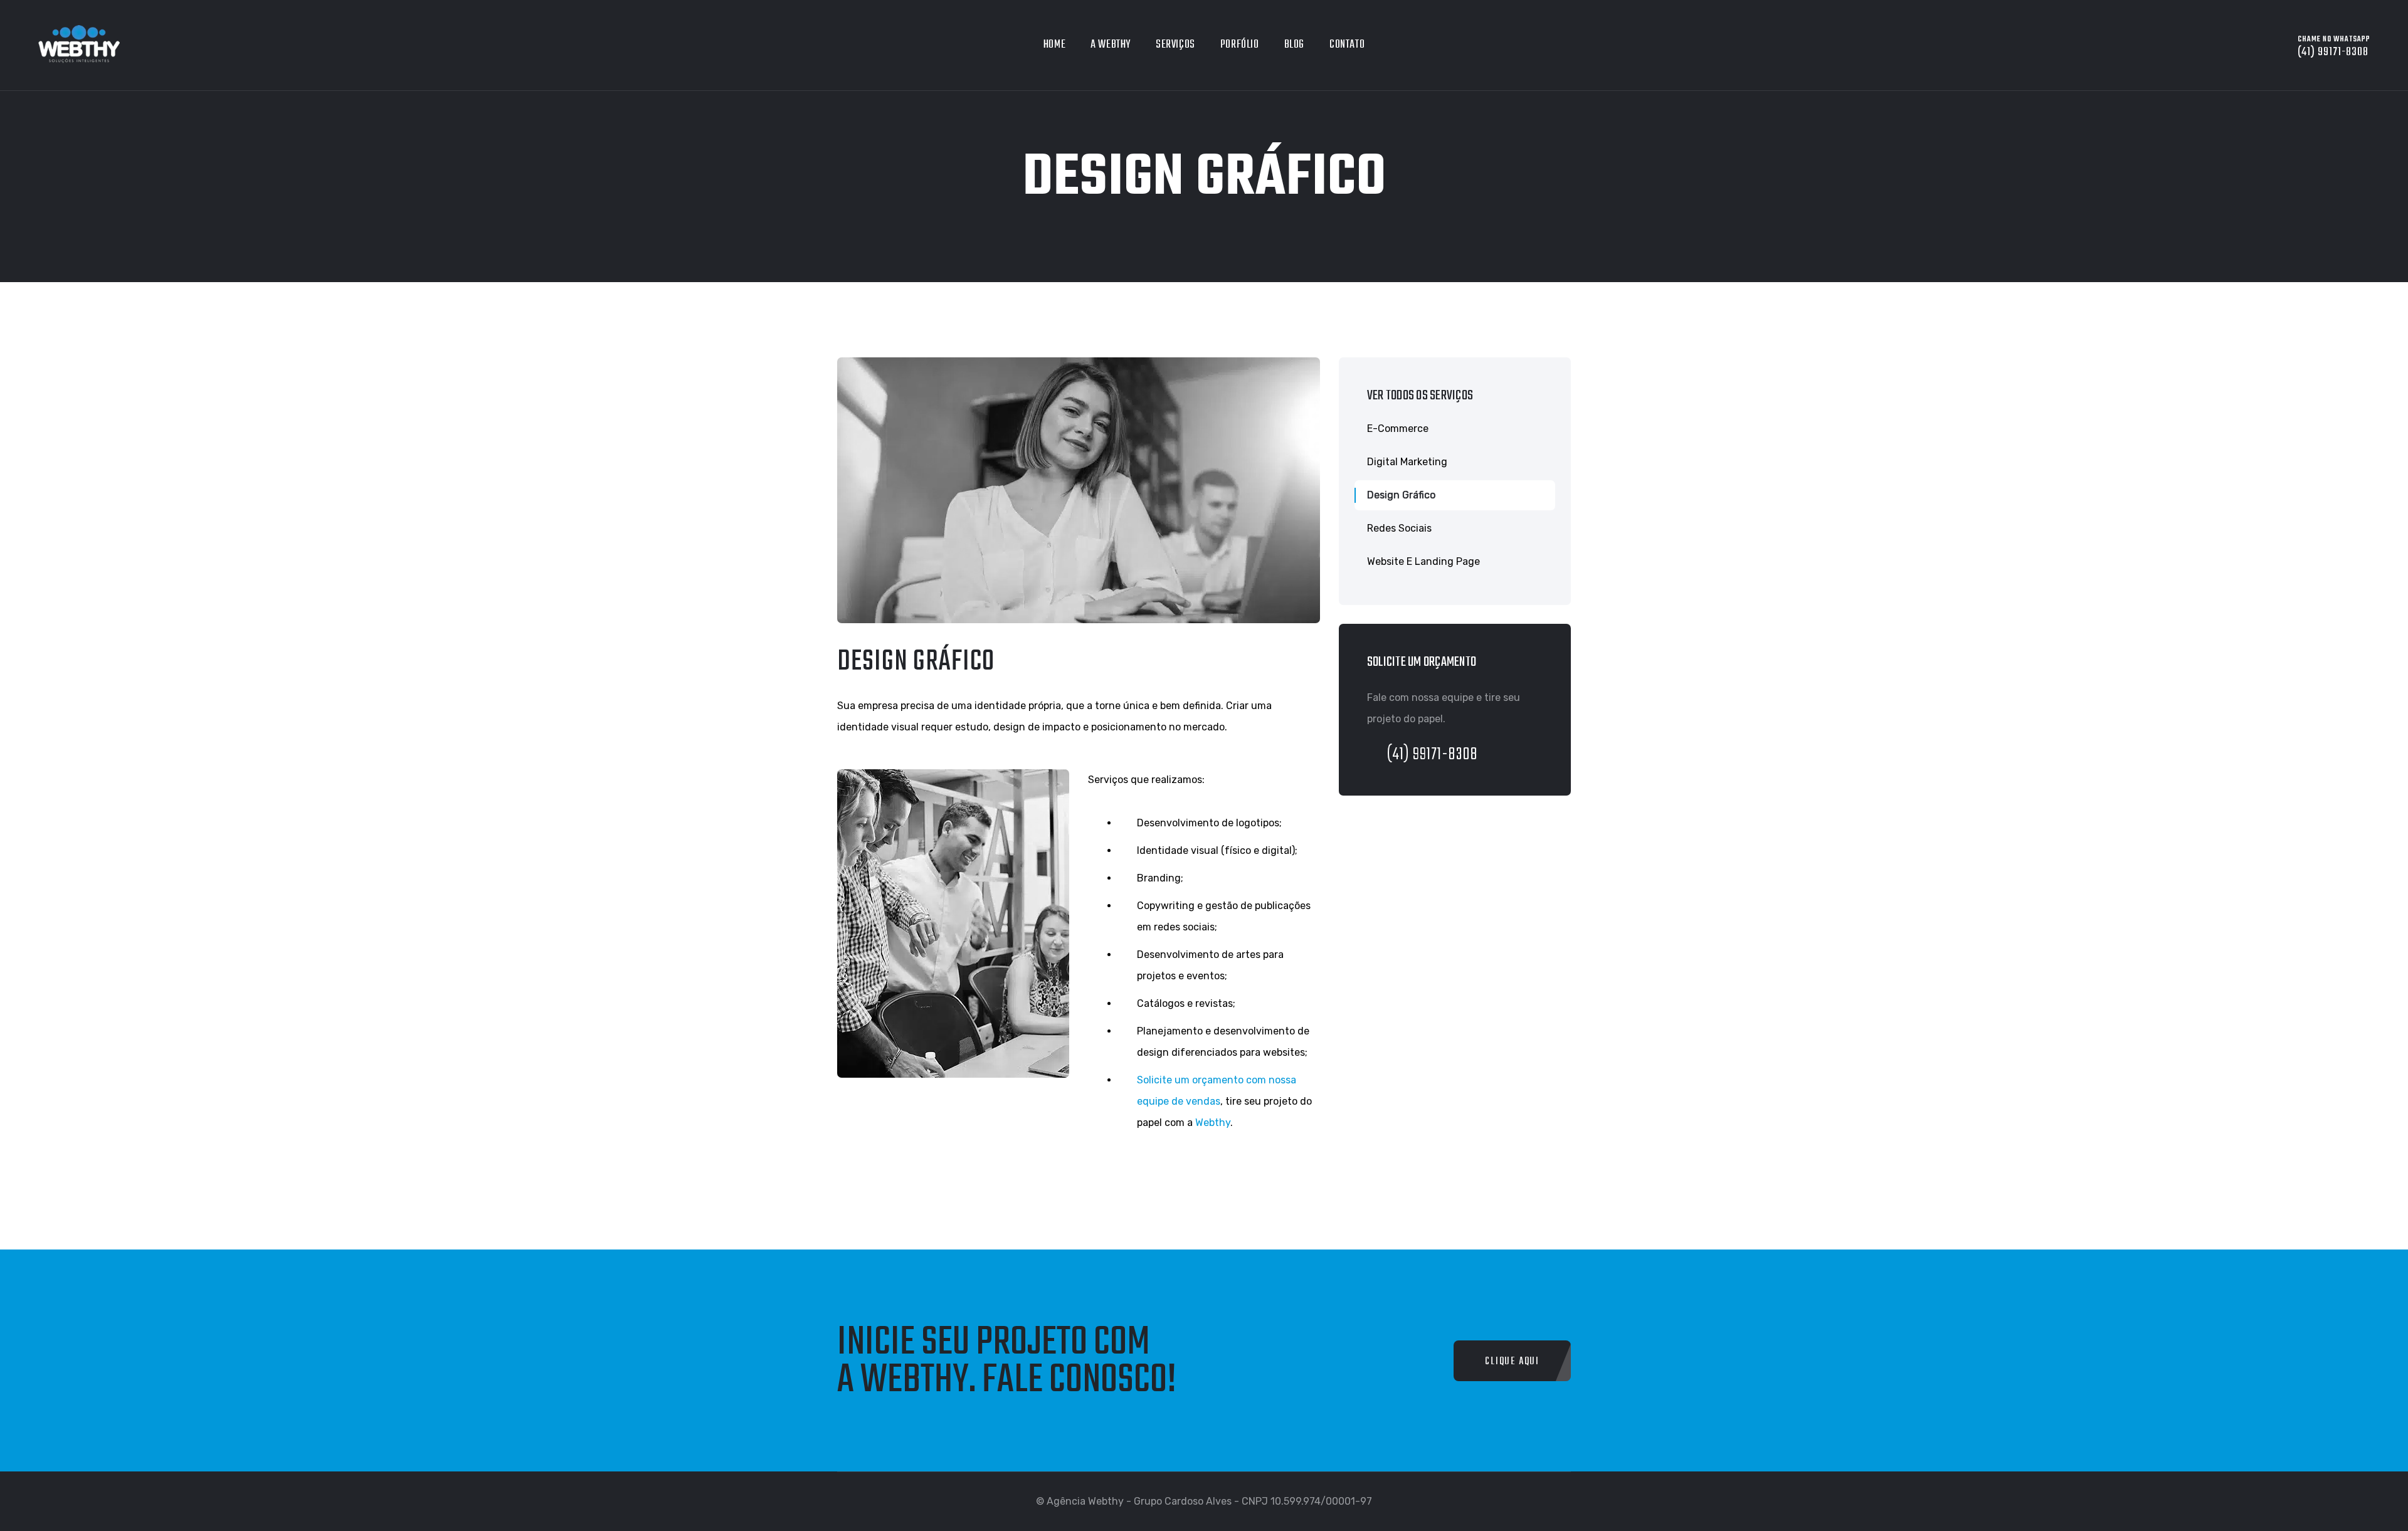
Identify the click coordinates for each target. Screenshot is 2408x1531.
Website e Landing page (1423, 561)
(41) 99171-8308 (1433, 755)
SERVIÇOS (1175, 45)
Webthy (1213, 1123)
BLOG (1294, 45)
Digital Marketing (1407, 462)
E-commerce (1398, 429)
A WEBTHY (1111, 45)
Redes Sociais (1399, 528)
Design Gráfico (1401, 495)
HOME (1054, 45)
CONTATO (1347, 45)
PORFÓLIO (1240, 45)
